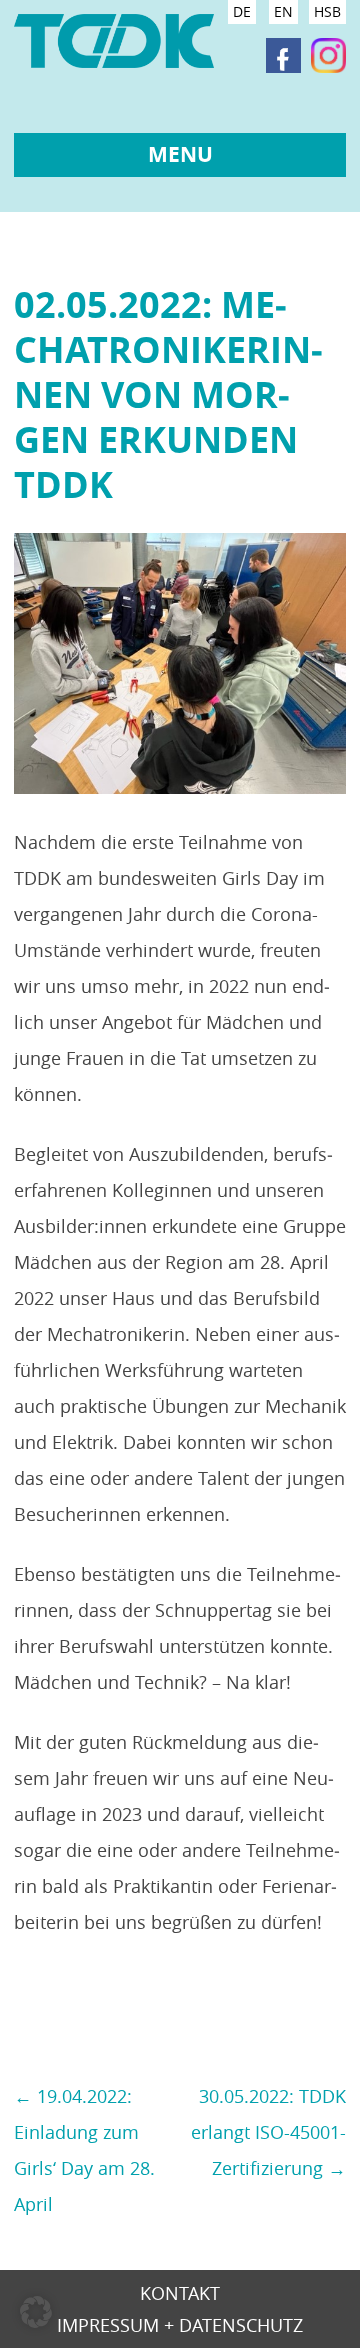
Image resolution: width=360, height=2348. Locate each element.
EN (283, 11)
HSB (327, 11)
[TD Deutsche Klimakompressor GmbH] (114, 48)
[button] (36, 2312)
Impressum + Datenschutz (180, 2326)
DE (242, 11)
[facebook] (283, 56)
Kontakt (180, 2294)
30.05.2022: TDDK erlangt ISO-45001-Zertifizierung (268, 2132)
